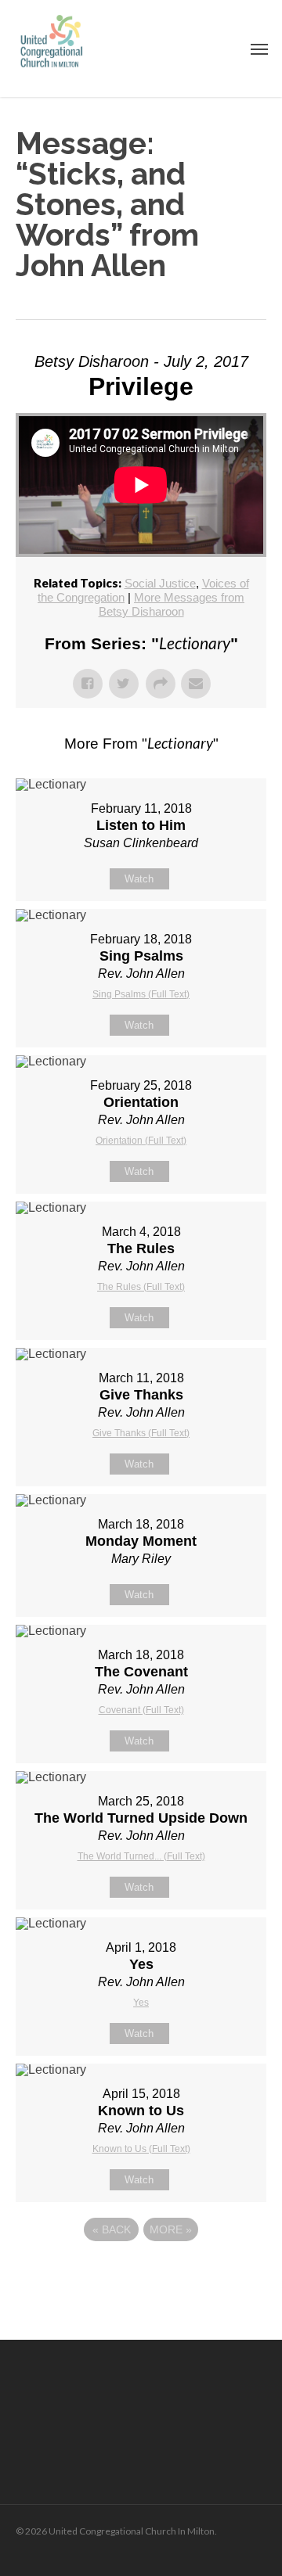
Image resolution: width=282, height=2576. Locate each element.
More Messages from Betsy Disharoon (172, 604)
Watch (139, 879)
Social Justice (160, 583)
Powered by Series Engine (141, 2272)
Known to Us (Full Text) (141, 2149)
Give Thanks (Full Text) (141, 1433)
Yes (141, 2003)
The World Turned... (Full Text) (141, 1856)
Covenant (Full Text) (141, 1710)
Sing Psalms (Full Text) (141, 994)
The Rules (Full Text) (141, 1287)
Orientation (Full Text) (141, 1141)
